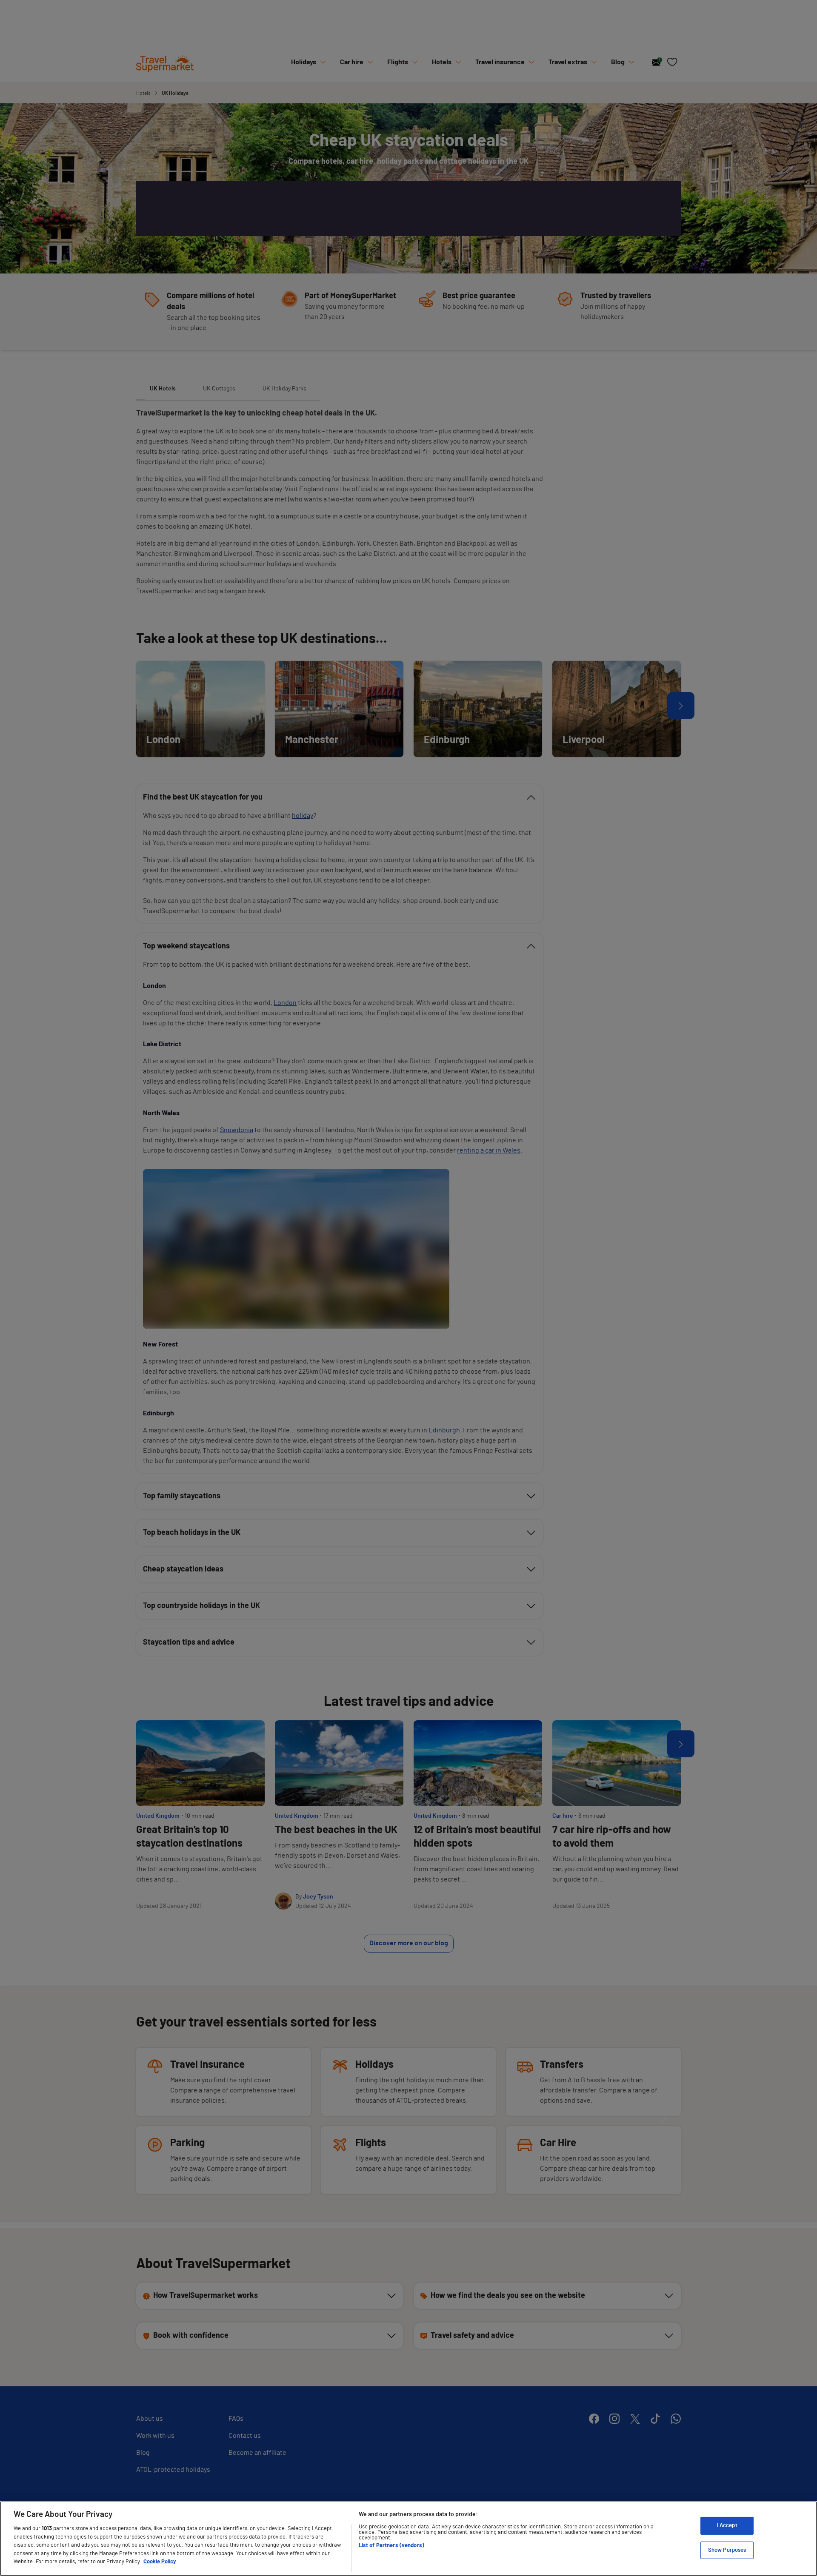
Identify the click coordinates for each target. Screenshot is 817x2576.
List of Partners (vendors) (391, 2546)
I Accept (727, 2526)
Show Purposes (727, 2550)
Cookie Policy (160, 2562)
